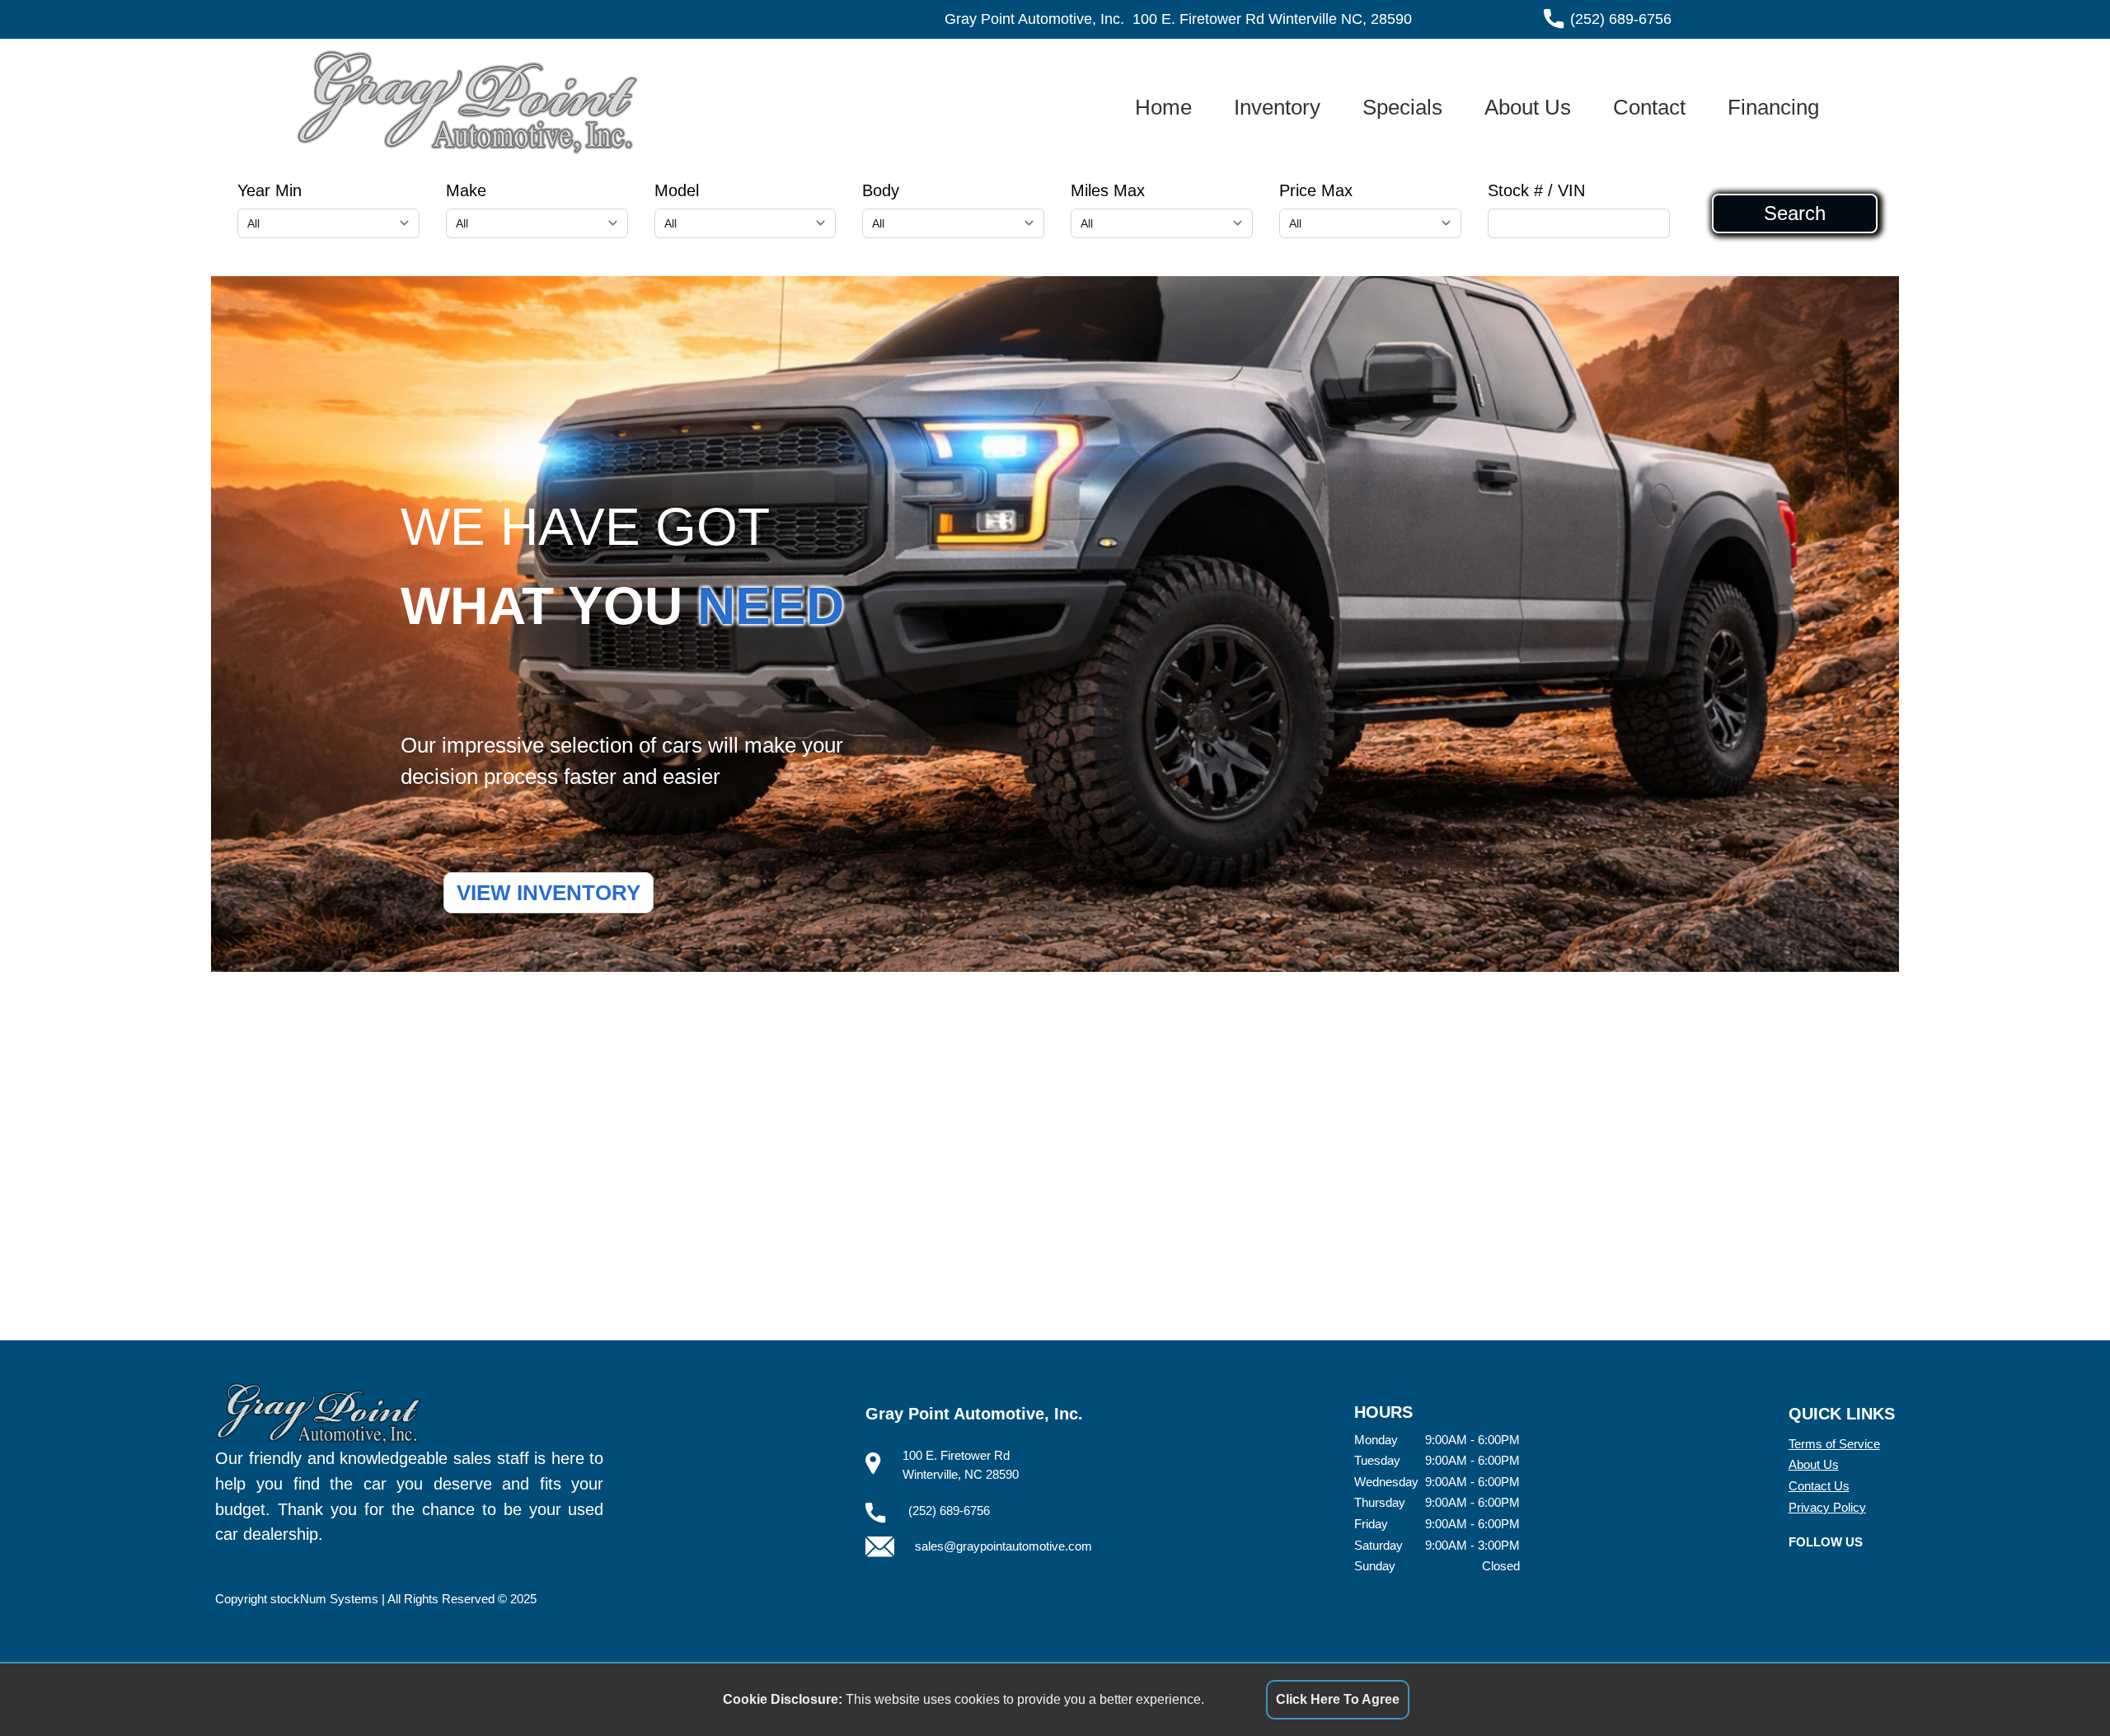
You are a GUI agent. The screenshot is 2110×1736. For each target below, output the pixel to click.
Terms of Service (1834, 1444)
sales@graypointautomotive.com (1003, 1546)
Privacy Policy (1827, 1507)
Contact (1649, 107)
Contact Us (1819, 1486)
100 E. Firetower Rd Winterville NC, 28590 (1272, 19)
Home (1163, 107)
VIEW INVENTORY (549, 893)
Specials (1402, 107)
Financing (1773, 107)
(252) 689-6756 (1621, 19)
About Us (1528, 107)
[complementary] (2061, 1687)
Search (1795, 213)
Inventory (1277, 107)
